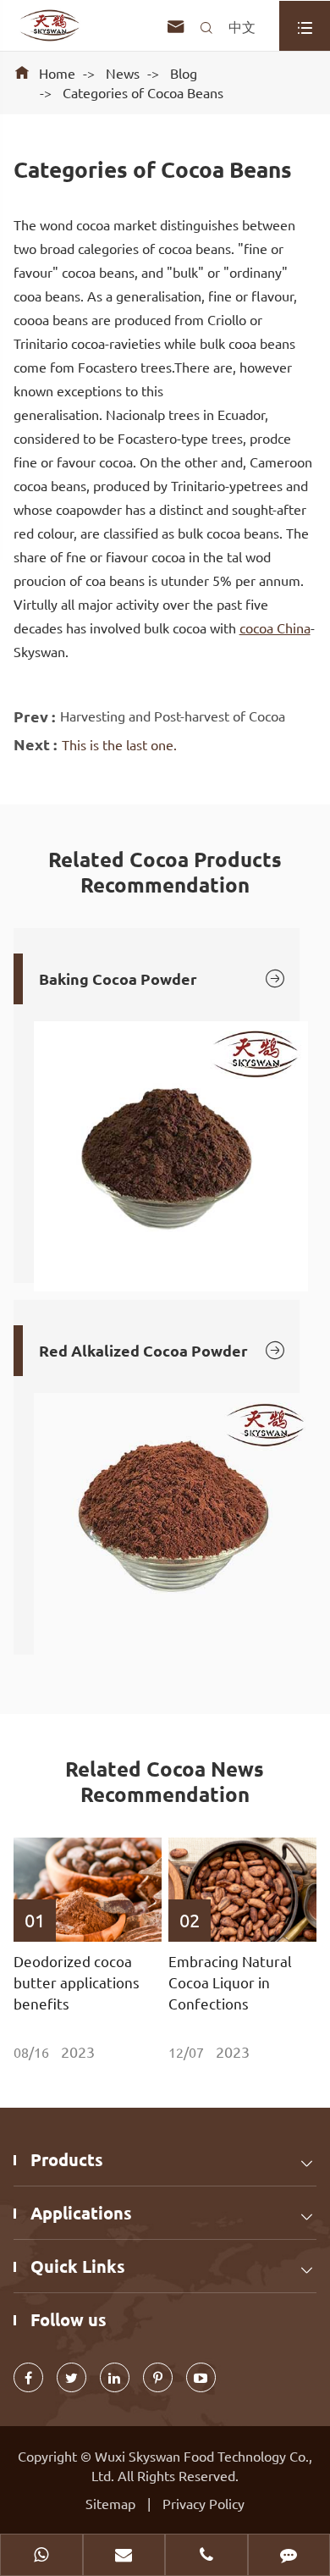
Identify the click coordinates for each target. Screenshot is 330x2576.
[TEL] (206, 2557)
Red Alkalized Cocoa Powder (163, 1350)
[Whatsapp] (41, 2557)
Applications (81, 2213)
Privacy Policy (203, 2503)
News (123, 73)
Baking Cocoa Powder (163, 978)
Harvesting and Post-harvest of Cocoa (173, 716)
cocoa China (275, 627)
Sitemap (110, 2503)
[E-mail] (124, 2557)
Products (67, 2159)
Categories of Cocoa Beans (143, 92)
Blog (184, 73)
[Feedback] (289, 2557)
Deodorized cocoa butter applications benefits (77, 1982)
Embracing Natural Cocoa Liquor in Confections (230, 1982)
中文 (242, 26)
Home (57, 73)
